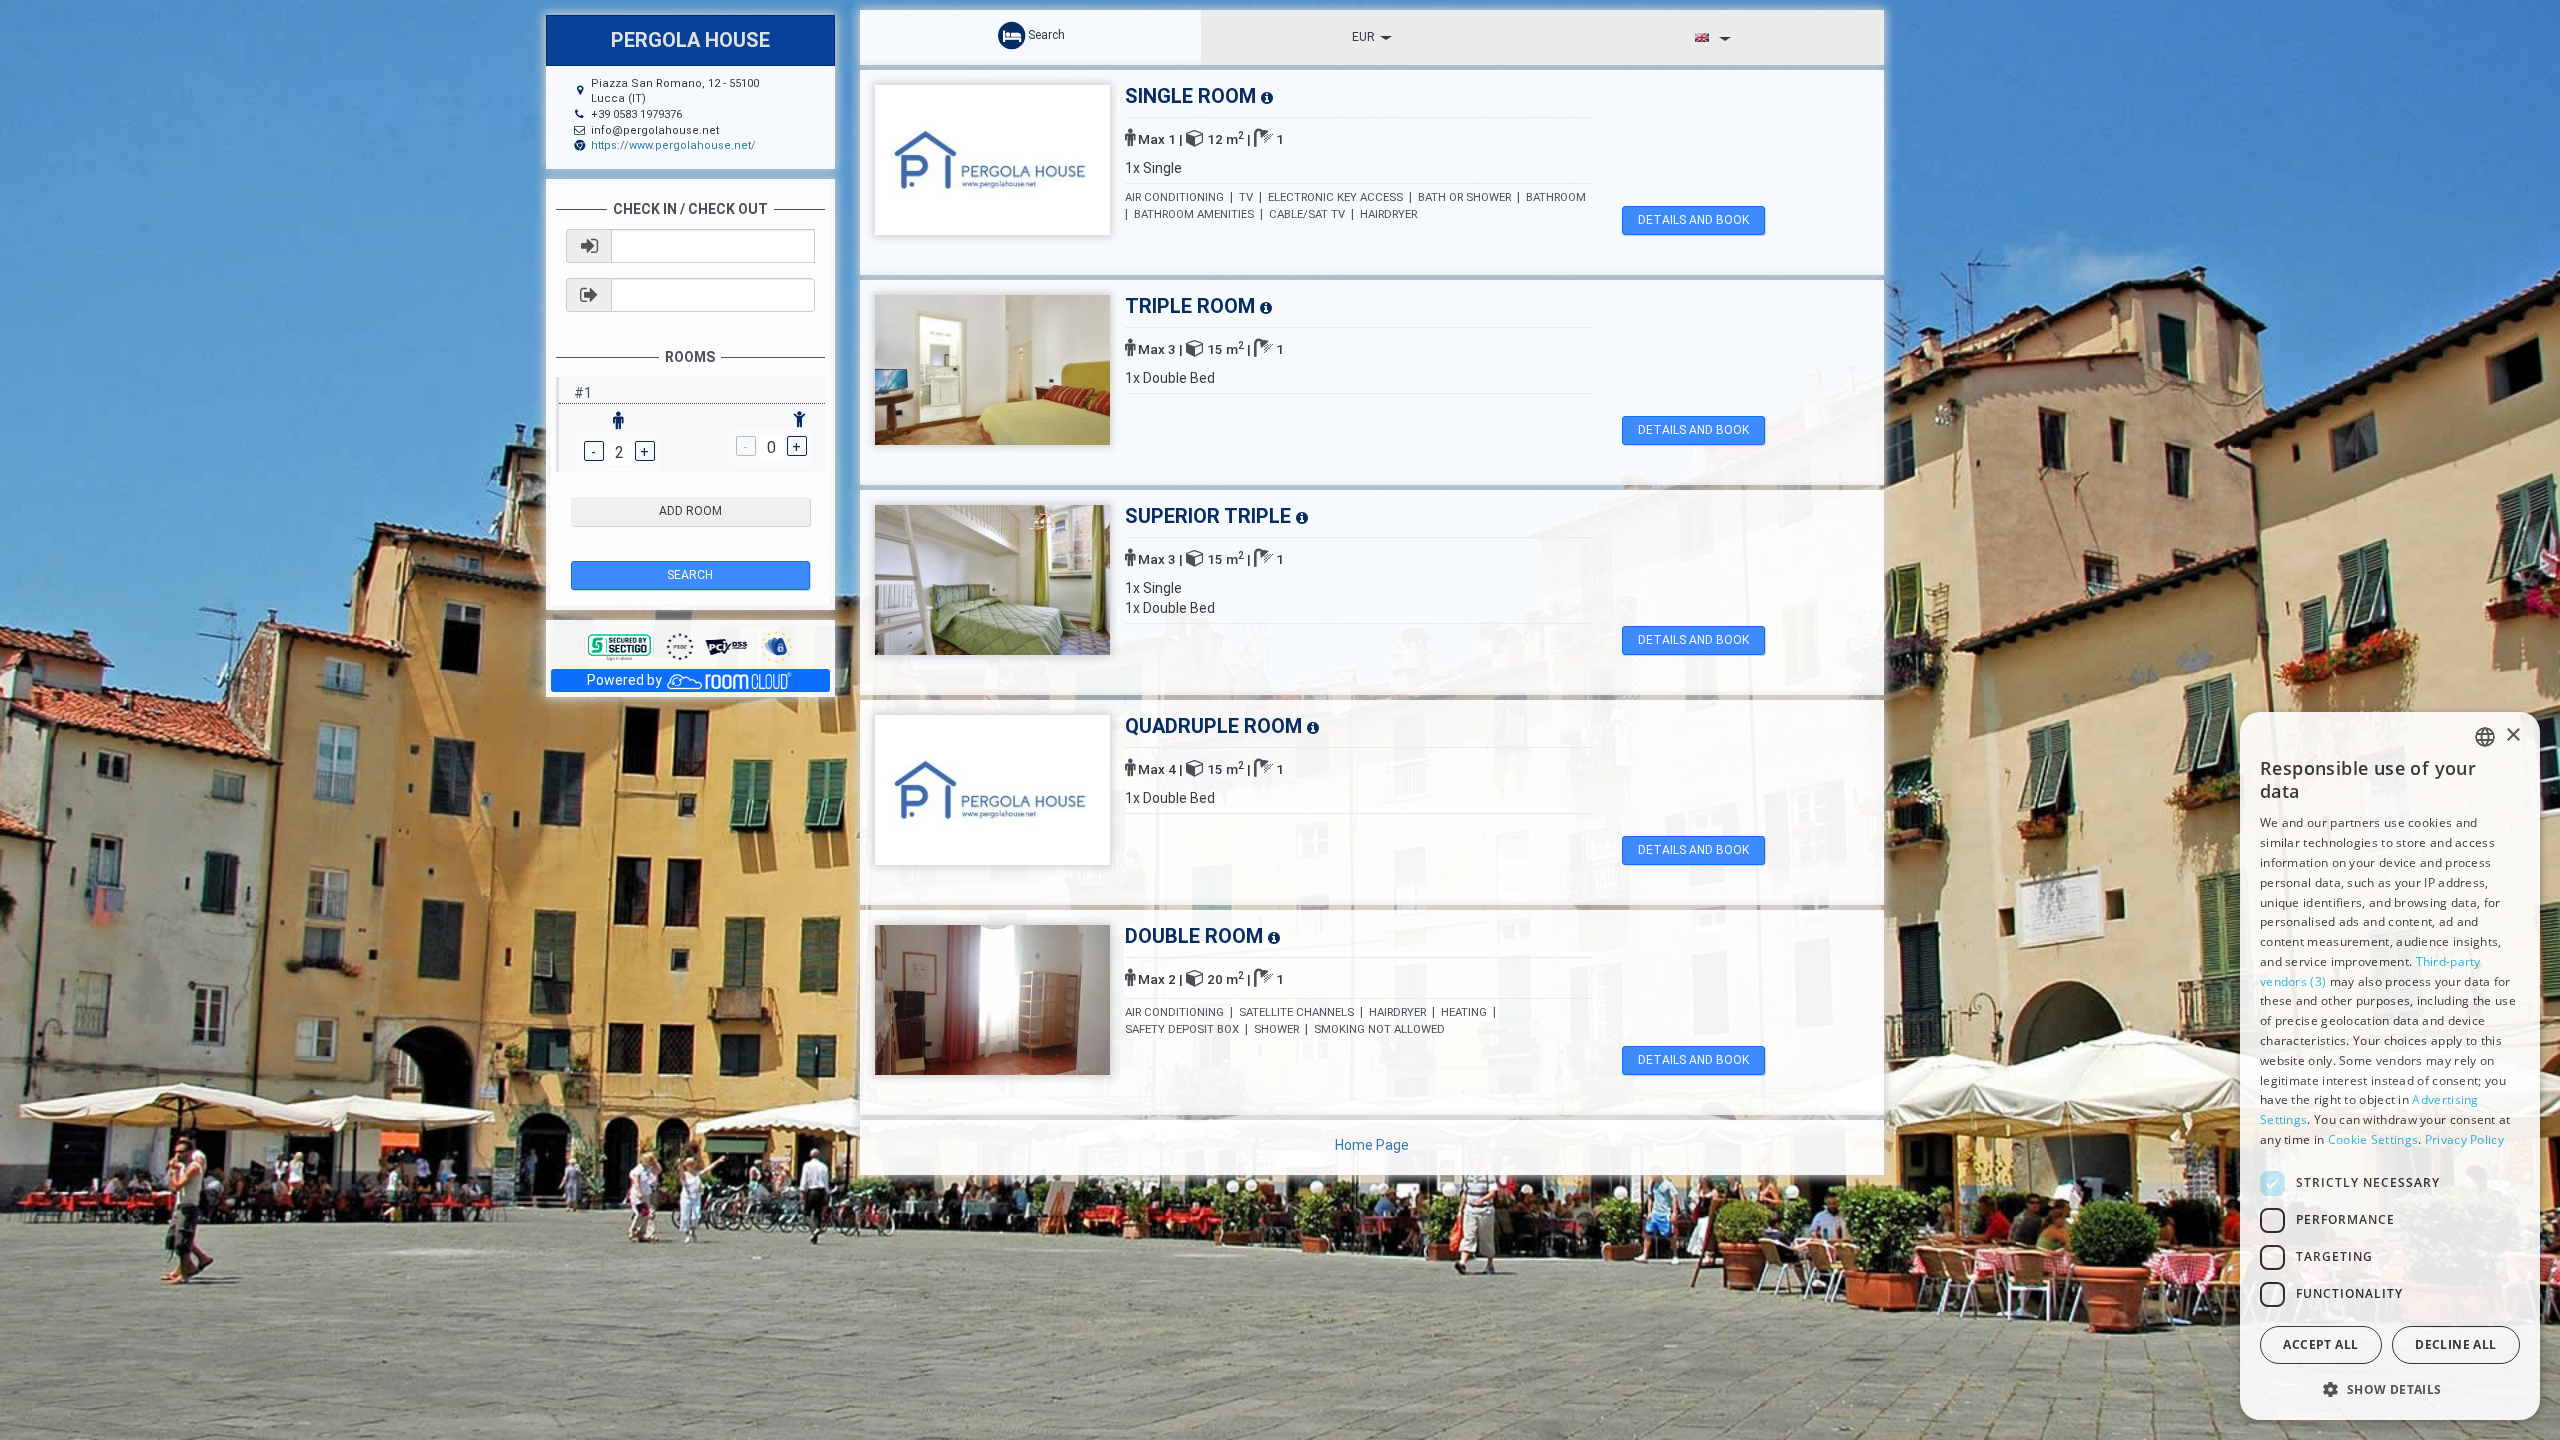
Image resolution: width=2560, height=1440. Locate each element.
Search (690, 575)
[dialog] (2390, 1066)
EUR (1363, 37)
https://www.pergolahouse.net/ (673, 145)
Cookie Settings (2373, 1139)
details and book (1693, 220)
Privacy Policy (2464, 1139)
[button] (2390, 1388)
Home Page (1372, 1145)
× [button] (2512, 735)
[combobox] (2485, 737)
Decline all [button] (2455, 1344)
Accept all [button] (2320, 1344)
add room (690, 511)
